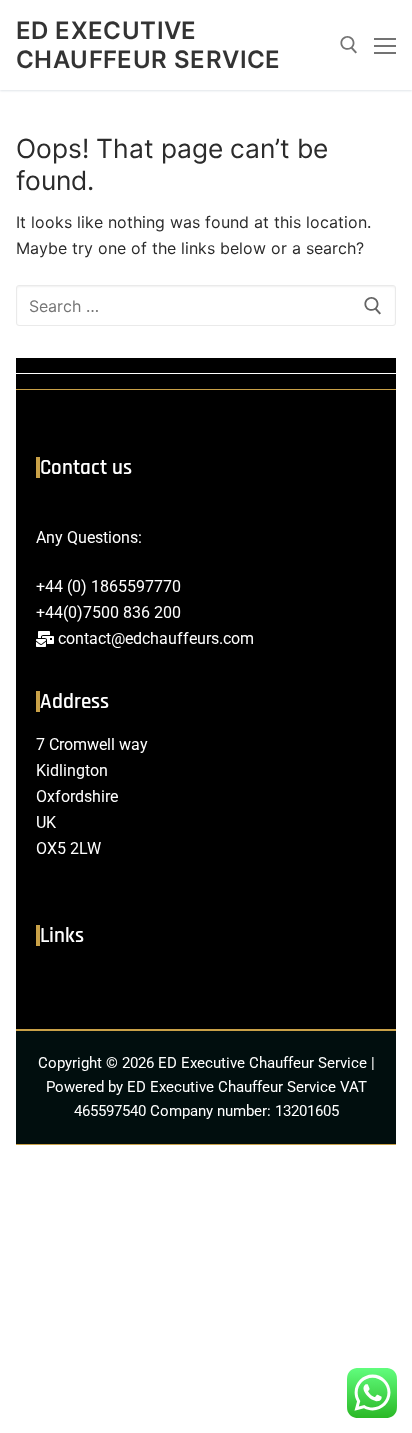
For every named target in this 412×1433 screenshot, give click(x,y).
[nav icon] (385, 45)
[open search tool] (349, 45)
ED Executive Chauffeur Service (148, 45)
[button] (206, 987)
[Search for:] (206, 306)
